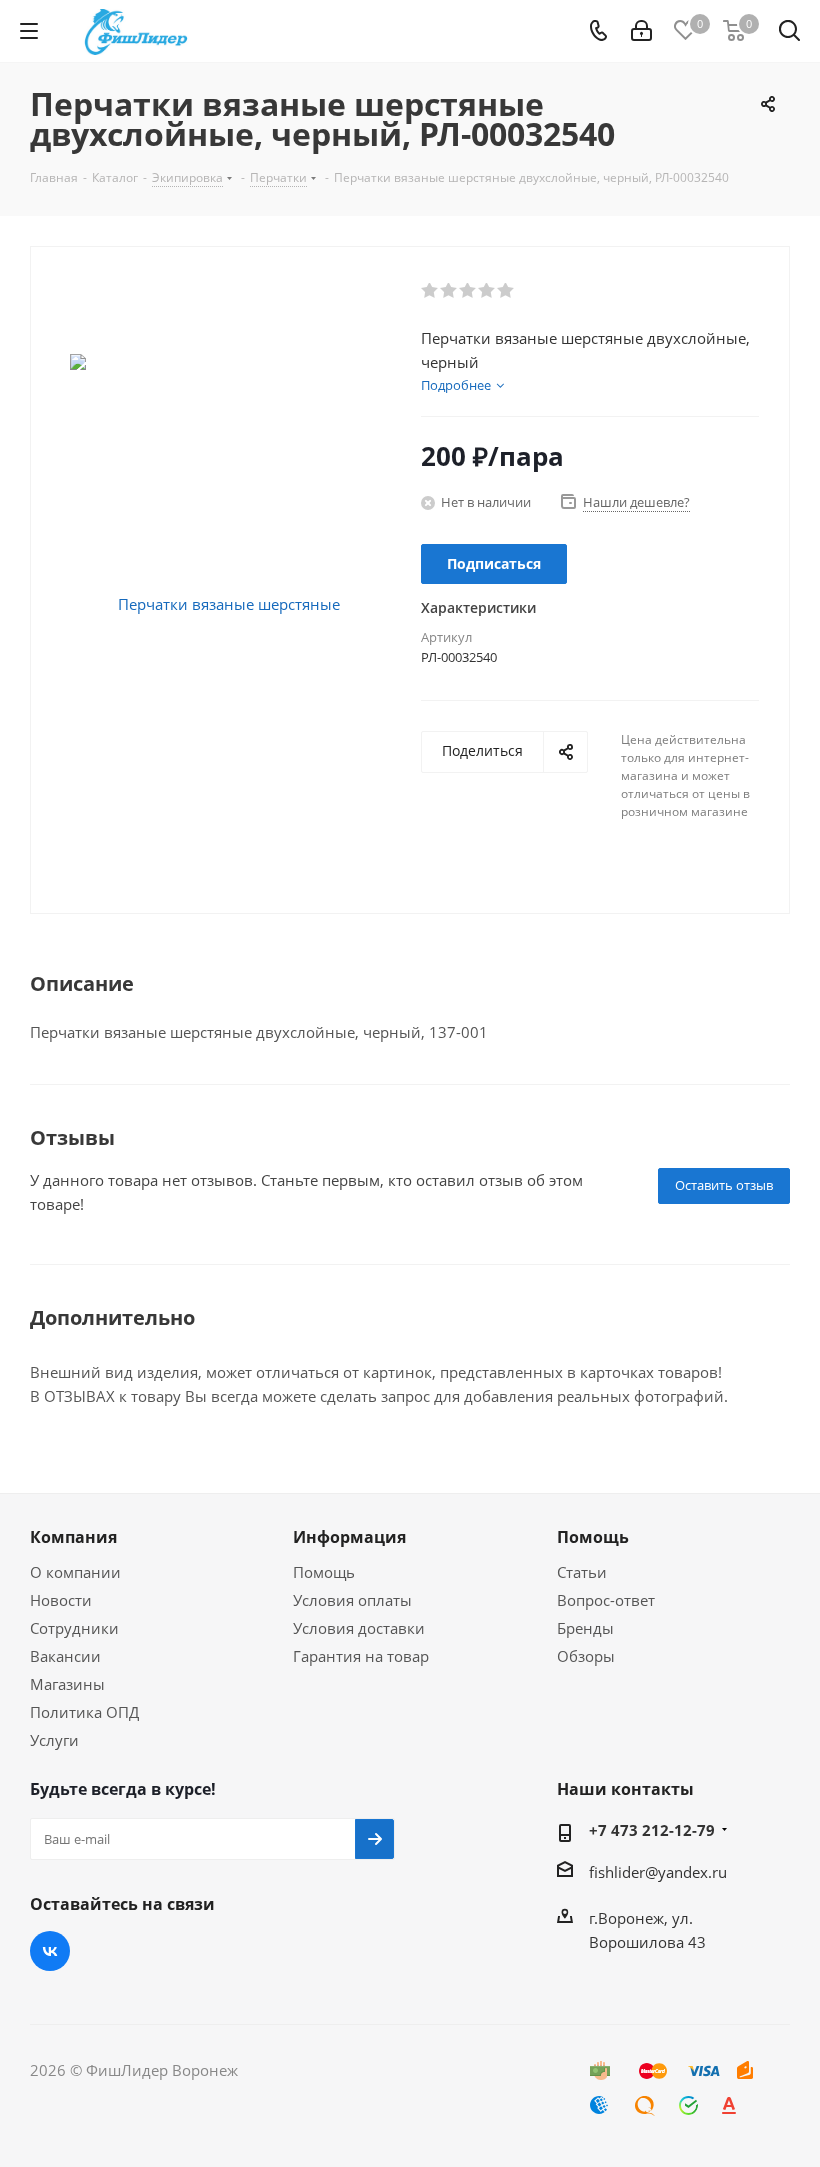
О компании (75, 1572)
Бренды (585, 1628)
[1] (430, 291)
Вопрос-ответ (606, 1600)
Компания (73, 1537)
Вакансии (65, 1656)
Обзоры (586, 1656)
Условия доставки (359, 1628)
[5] (506, 291)
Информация (349, 1537)
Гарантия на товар (361, 1656)
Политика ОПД (84, 1712)
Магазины (67, 1684)
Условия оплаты (352, 1600)
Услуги (54, 1740)
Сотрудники (74, 1628)
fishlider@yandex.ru (658, 1872)
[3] (468, 291)
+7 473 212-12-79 (652, 1830)
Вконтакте (50, 1951)
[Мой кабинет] (641, 31)
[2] (449, 291)
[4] (487, 291)
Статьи (582, 1572)
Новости (61, 1600)
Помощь (324, 1572)
